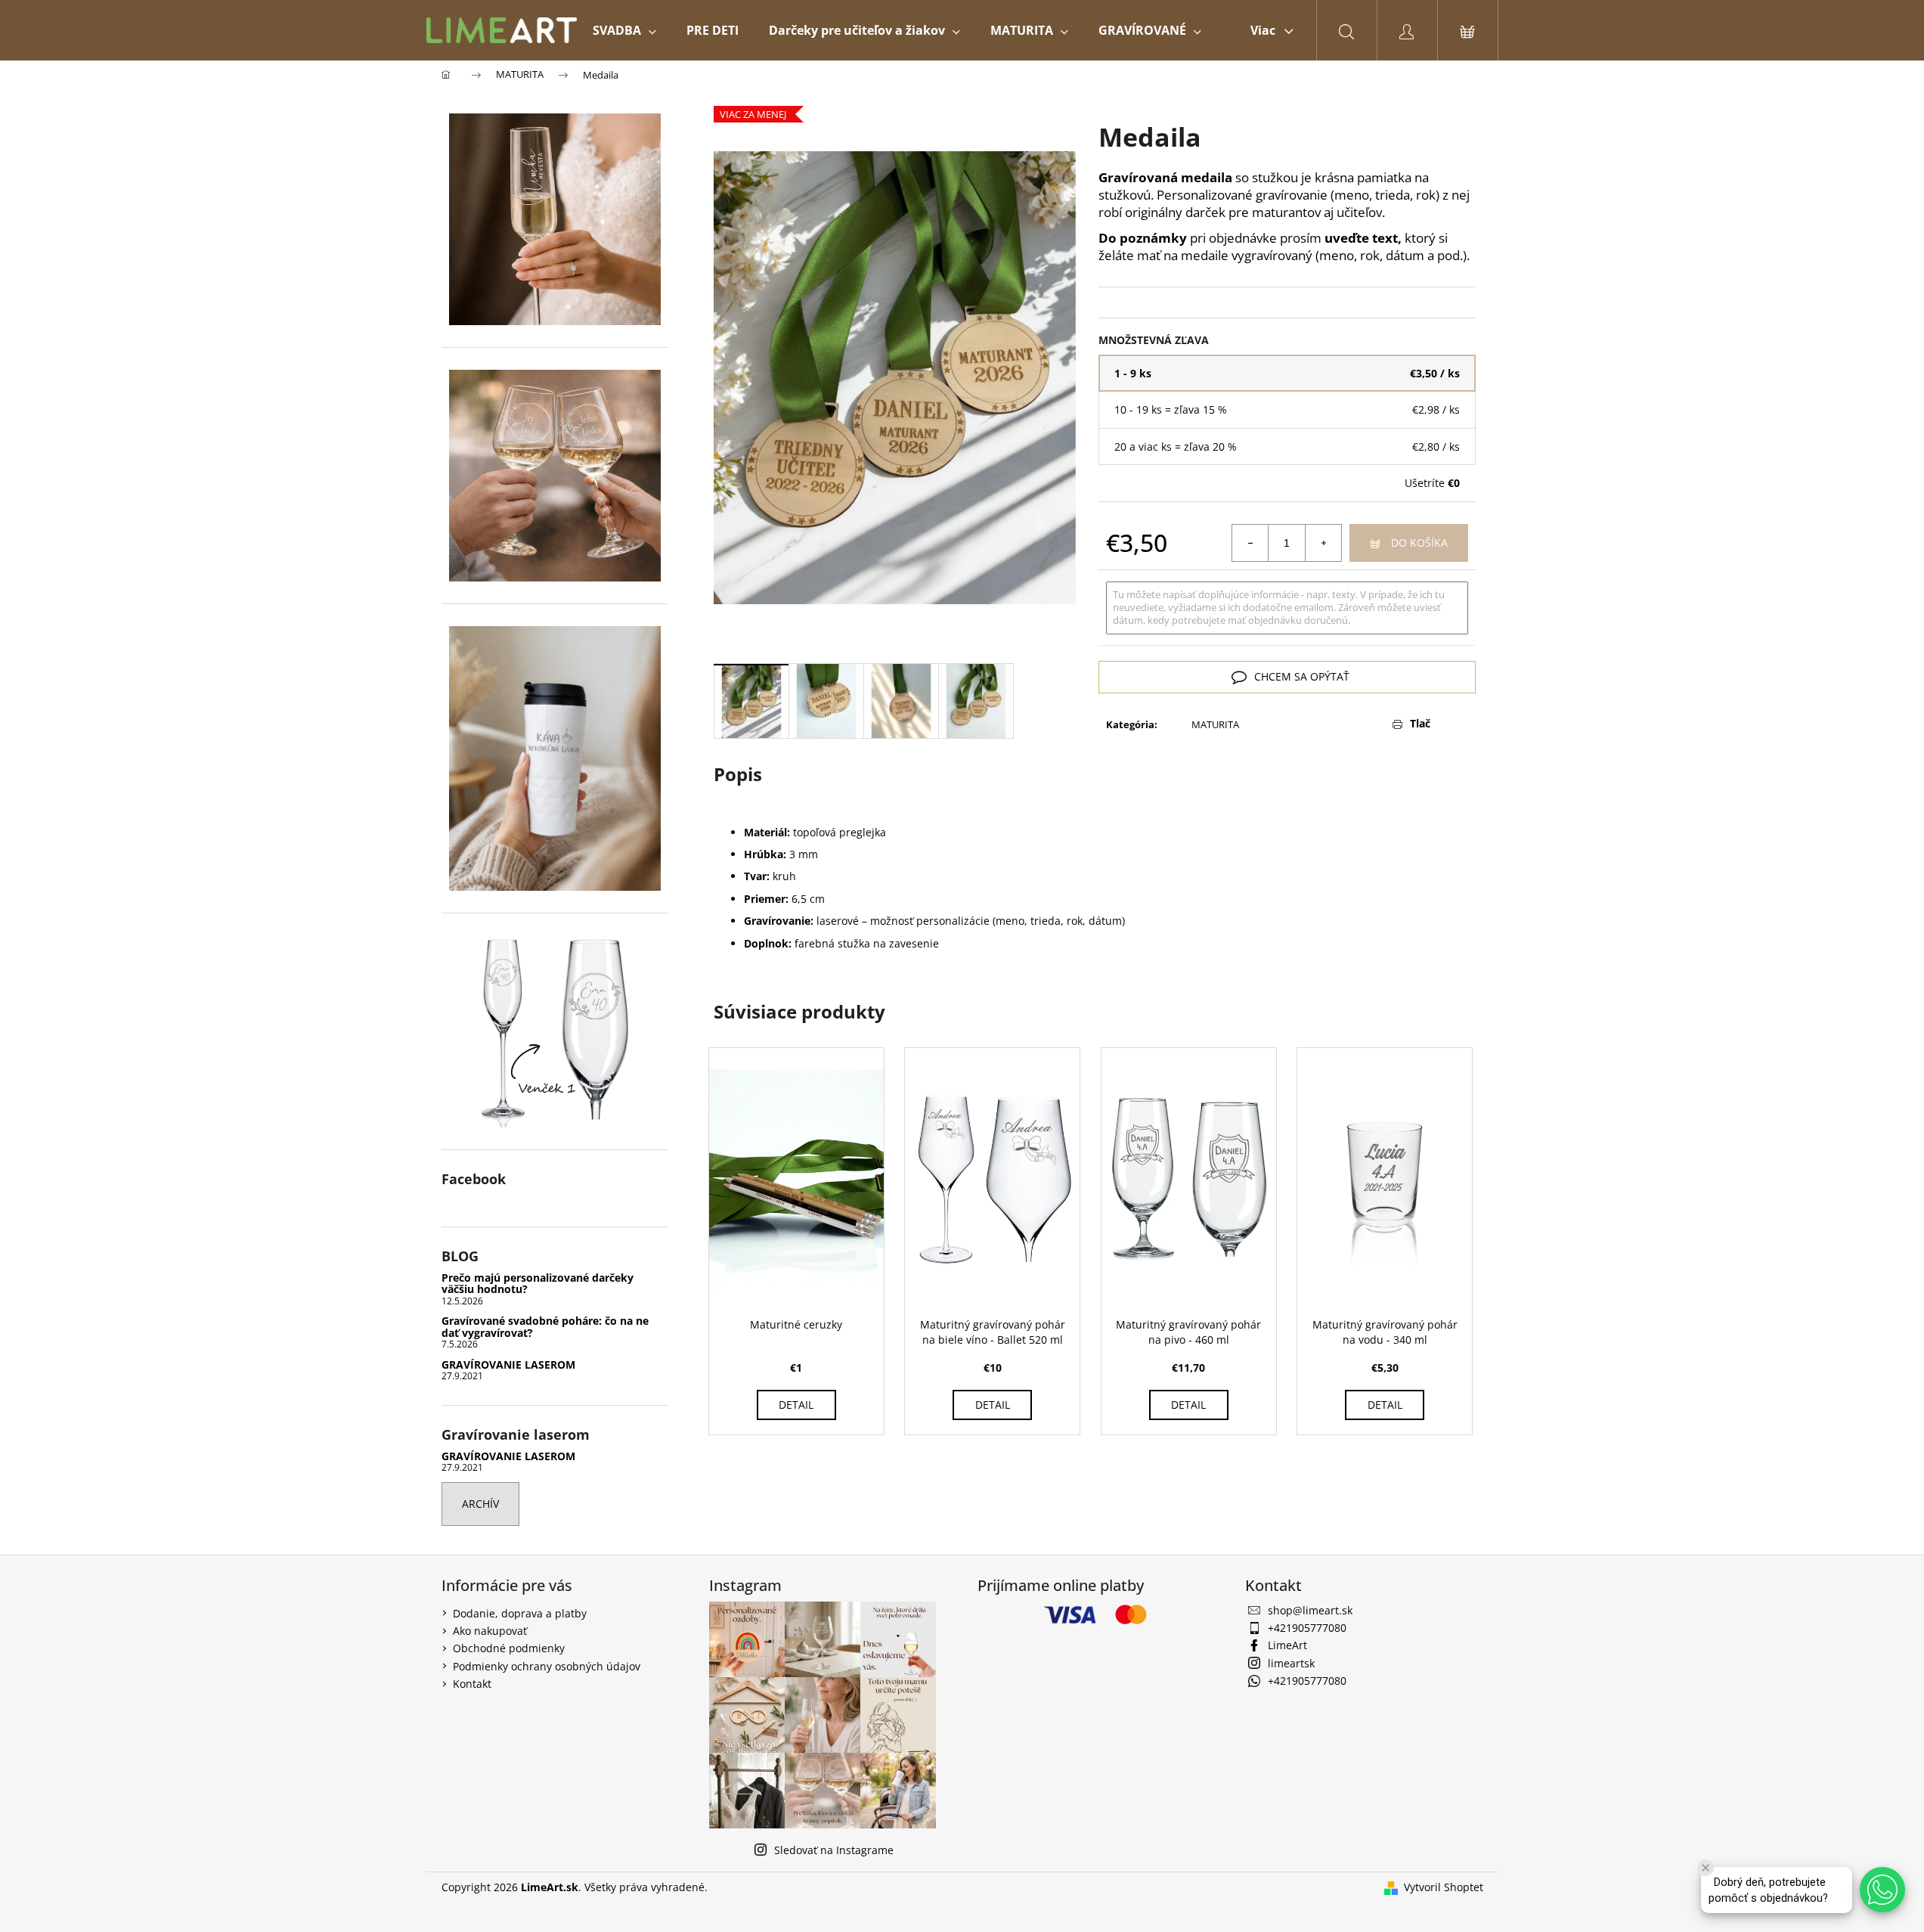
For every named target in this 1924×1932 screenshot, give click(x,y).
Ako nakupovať (490, 1631)
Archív (480, 1504)
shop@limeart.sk (1310, 1610)
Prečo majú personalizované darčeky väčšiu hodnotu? (538, 1284)
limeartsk (1291, 1663)
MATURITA (1215, 724)
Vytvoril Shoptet (1444, 1887)
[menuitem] (624, 30)
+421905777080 (1307, 1628)
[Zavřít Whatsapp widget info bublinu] (1706, 1868)
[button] (1882, 1890)
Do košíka (1419, 543)
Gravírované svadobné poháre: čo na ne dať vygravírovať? (545, 1327)
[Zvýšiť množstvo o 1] (1323, 543)
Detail (796, 1405)
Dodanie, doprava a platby (520, 1613)
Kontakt (472, 1684)
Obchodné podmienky (509, 1648)
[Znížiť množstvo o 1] (1250, 543)
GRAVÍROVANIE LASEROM (508, 1364)
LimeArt (1287, 1645)
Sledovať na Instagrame (834, 1850)
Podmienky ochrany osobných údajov (547, 1666)
